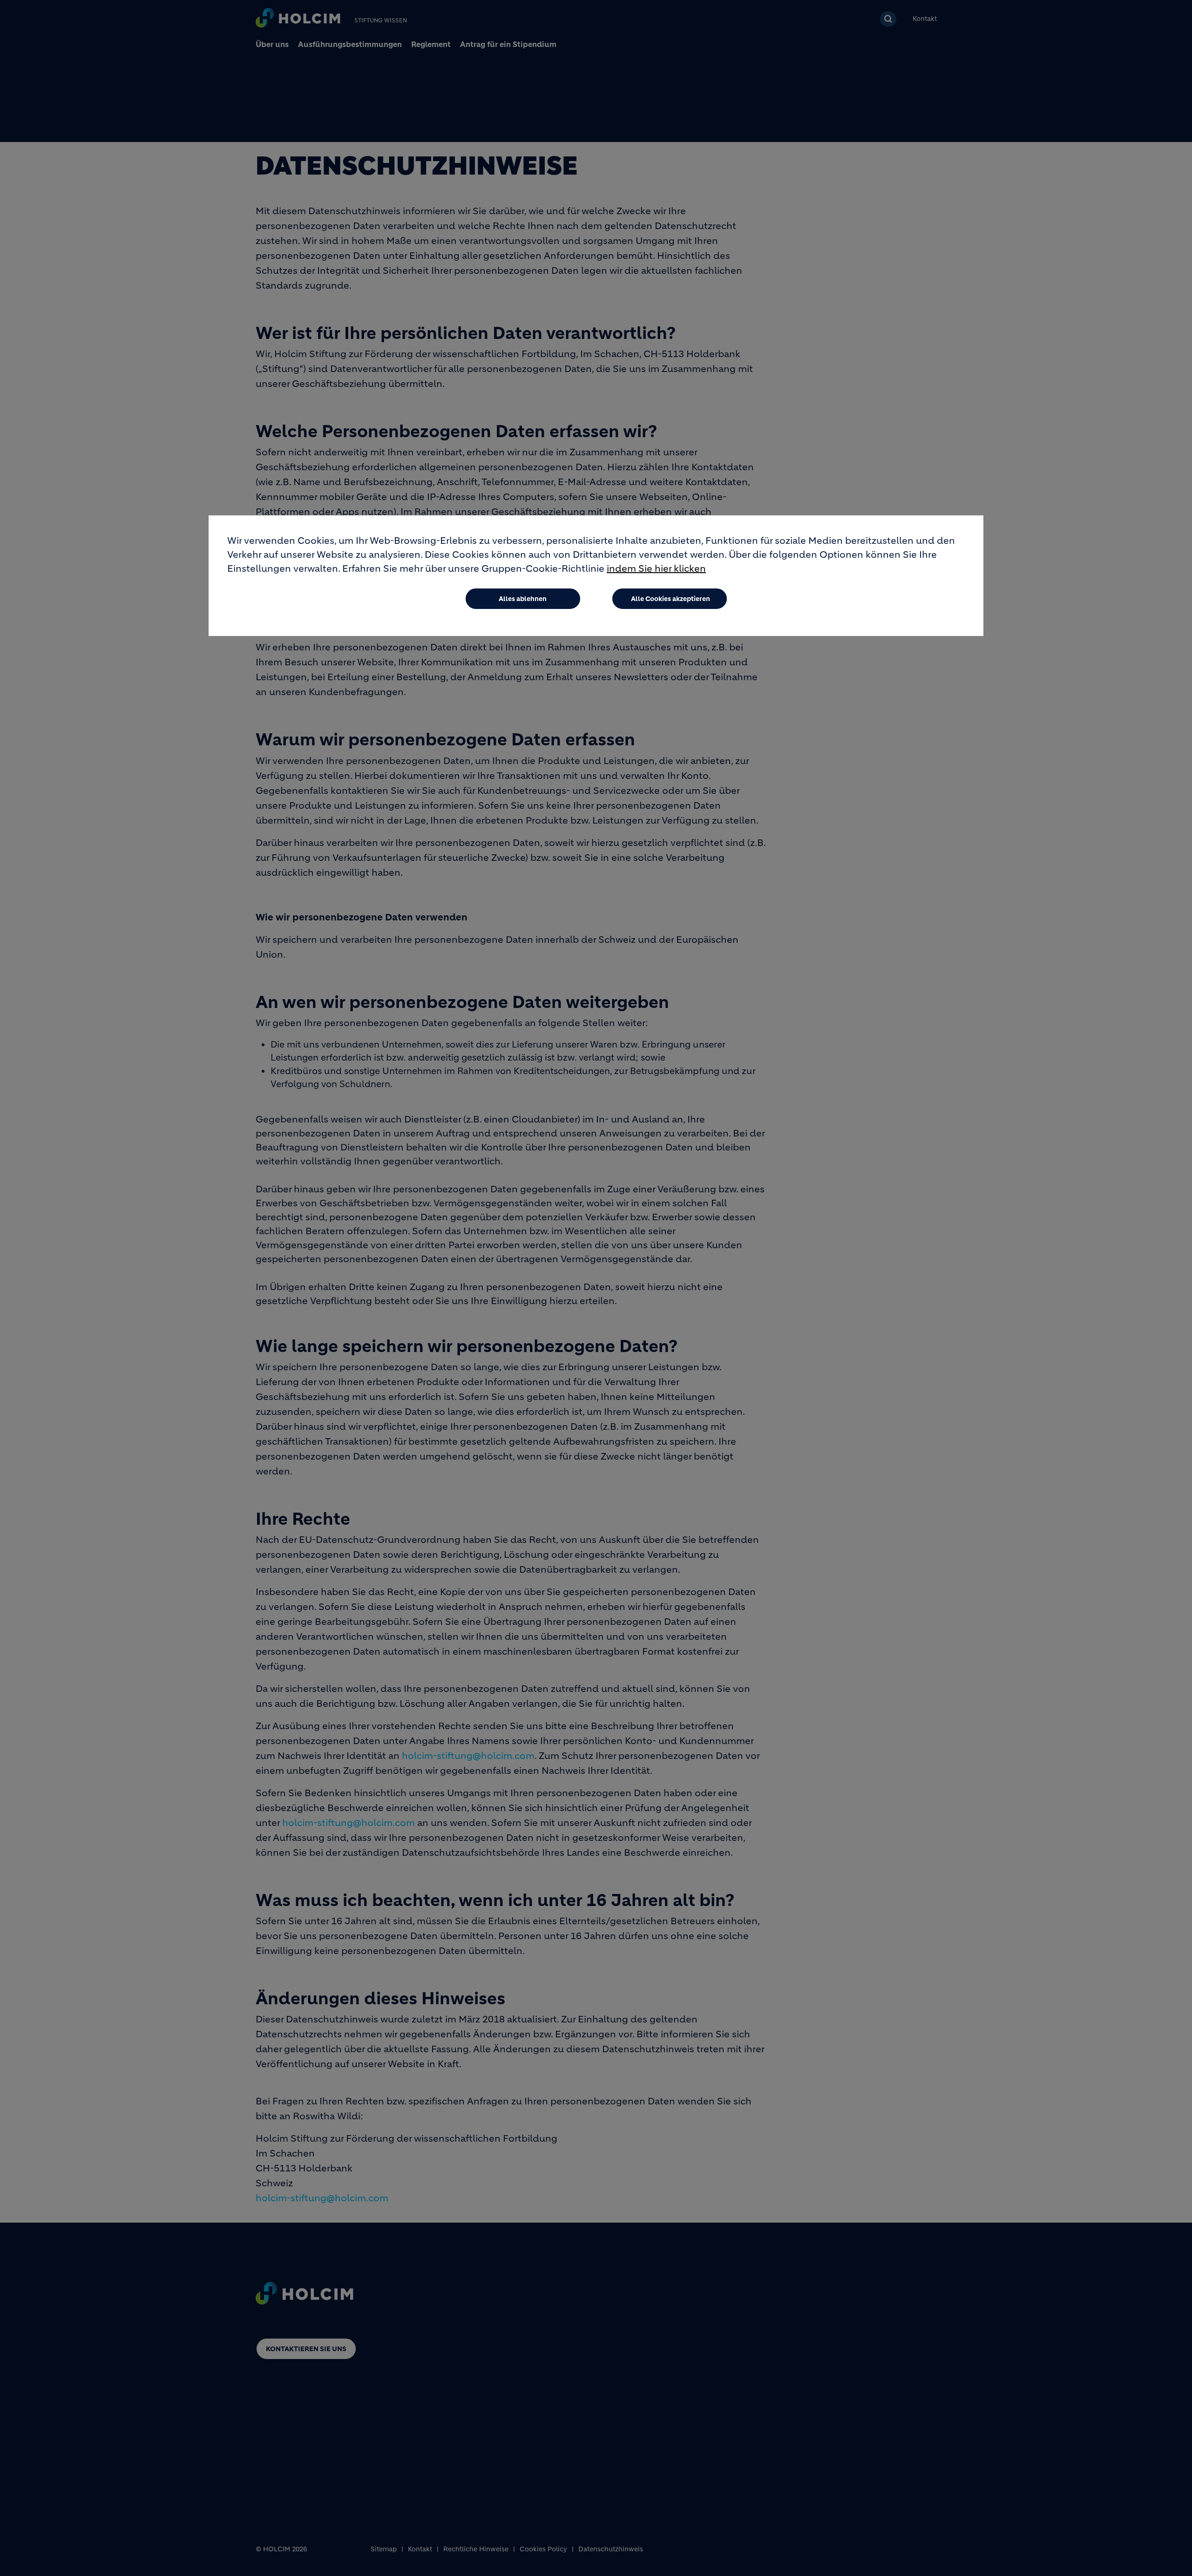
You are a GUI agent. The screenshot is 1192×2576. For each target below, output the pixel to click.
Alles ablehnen (523, 599)
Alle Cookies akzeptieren (670, 599)
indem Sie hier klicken (656, 569)
